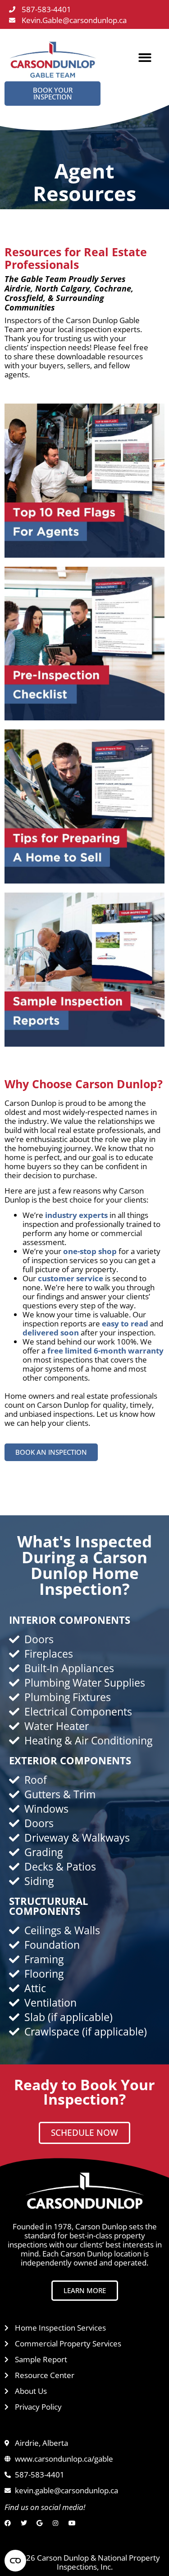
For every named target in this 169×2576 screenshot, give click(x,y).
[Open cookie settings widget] (15, 2561)
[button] (145, 58)
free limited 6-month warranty (105, 1351)
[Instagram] (58, 2523)
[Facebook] (10, 2523)
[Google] (42, 2523)
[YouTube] (74, 2523)
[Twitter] (26, 2523)
